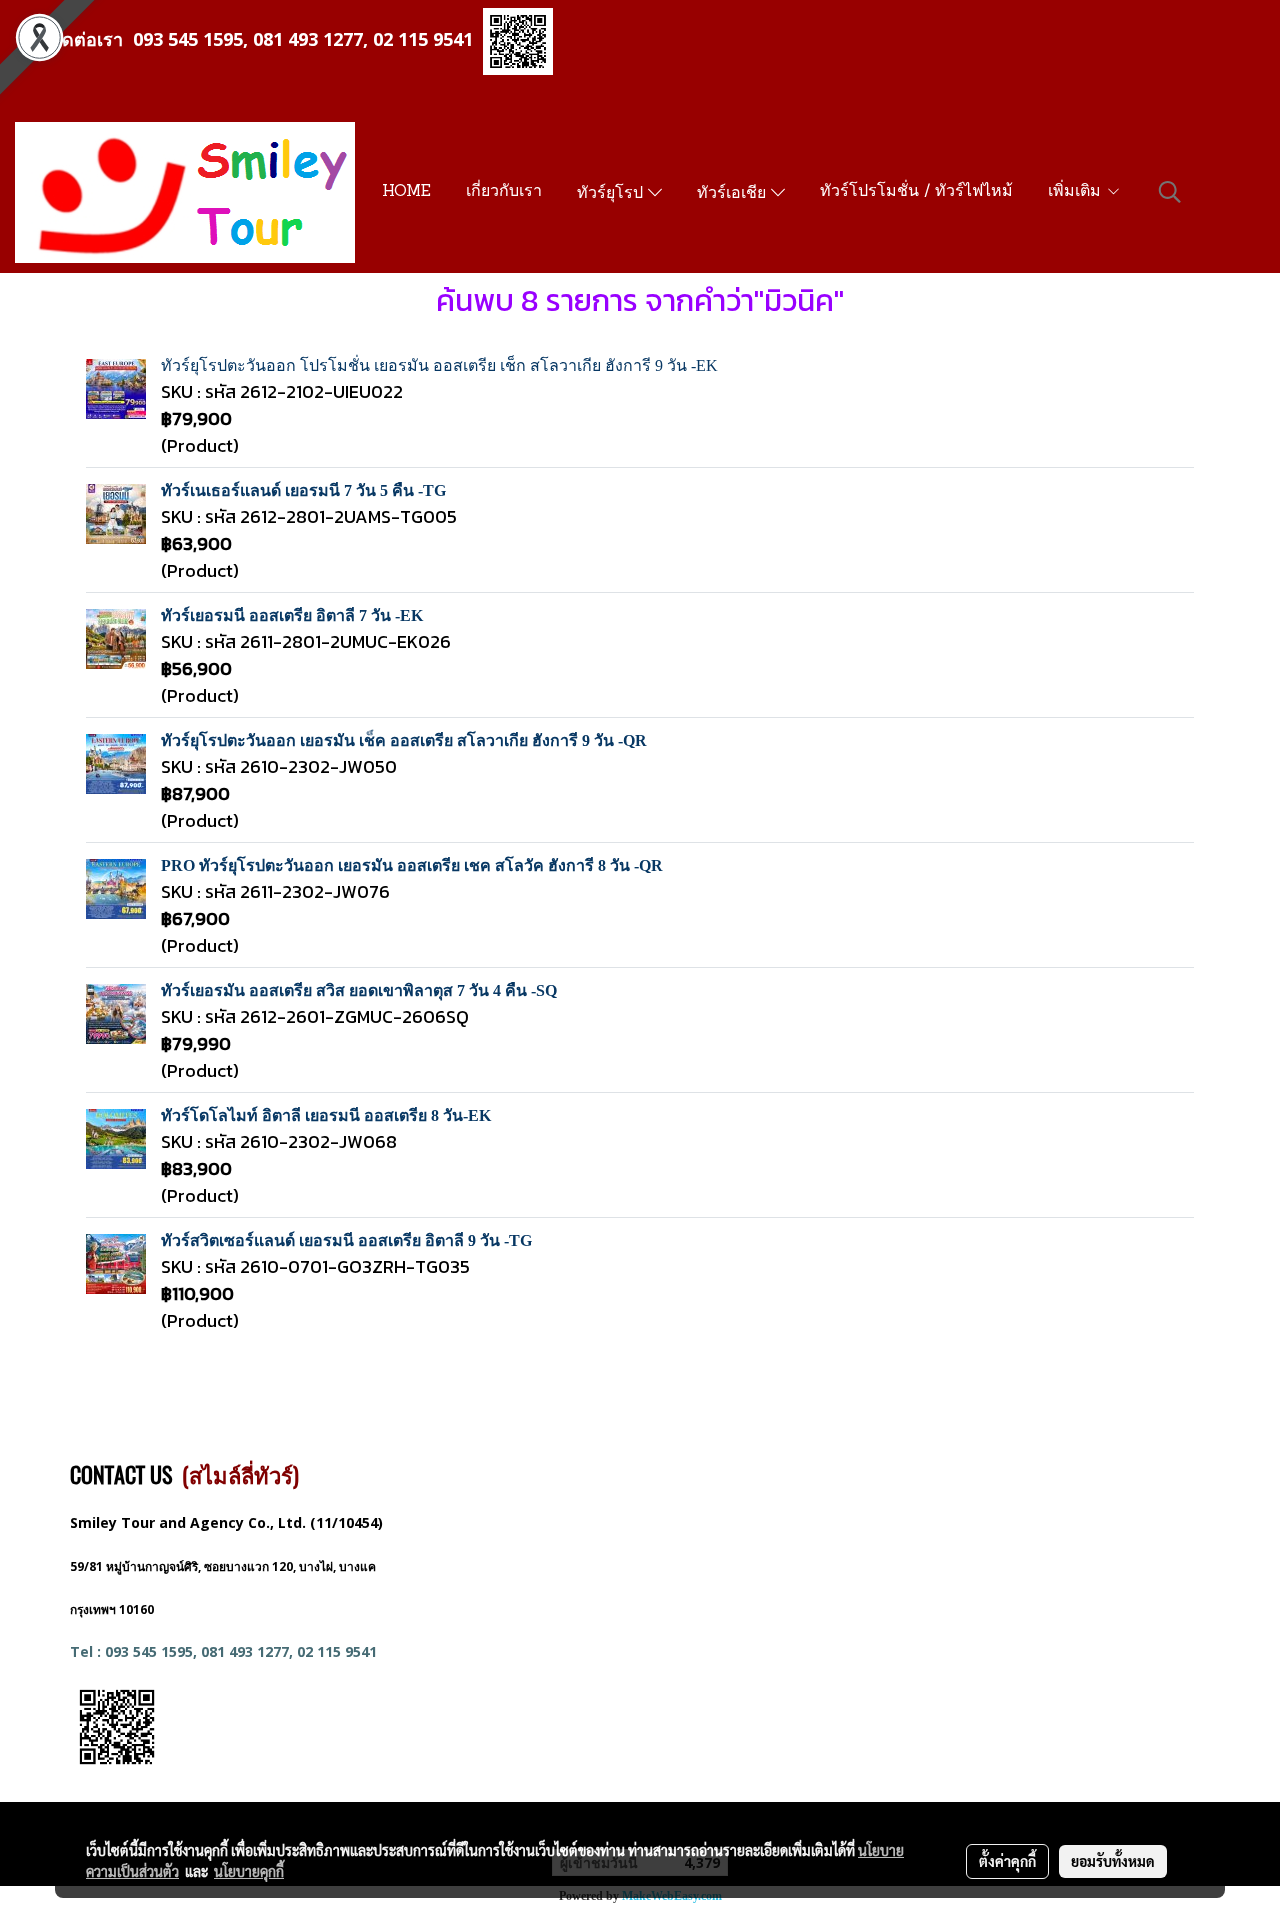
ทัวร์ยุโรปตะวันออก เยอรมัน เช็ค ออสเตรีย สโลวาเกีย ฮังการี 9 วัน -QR (404, 740)
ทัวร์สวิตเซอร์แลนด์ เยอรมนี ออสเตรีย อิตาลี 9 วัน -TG (346, 1240)
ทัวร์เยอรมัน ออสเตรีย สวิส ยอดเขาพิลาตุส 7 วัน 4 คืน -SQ (359, 990)
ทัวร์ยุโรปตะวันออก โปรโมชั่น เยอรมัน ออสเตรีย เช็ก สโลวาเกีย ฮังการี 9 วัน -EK (439, 365)
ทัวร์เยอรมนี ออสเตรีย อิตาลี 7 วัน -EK (292, 615)
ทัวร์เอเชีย (734, 194)
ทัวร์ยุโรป (612, 194)
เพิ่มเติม (1077, 192)
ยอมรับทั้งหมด (1113, 1861)
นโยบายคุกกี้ (249, 1871)
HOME (406, 192)
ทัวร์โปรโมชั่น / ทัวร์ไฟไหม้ (916, 192)
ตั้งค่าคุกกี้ (1007, 1861)
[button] (1170, 192)
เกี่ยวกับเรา (504, 192)
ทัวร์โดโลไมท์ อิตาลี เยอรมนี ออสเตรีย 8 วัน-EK (326, 1115)
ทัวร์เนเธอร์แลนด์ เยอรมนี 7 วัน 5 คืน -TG (303, 490)
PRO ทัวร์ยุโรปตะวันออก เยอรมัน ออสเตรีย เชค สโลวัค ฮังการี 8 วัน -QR (412, 865)
